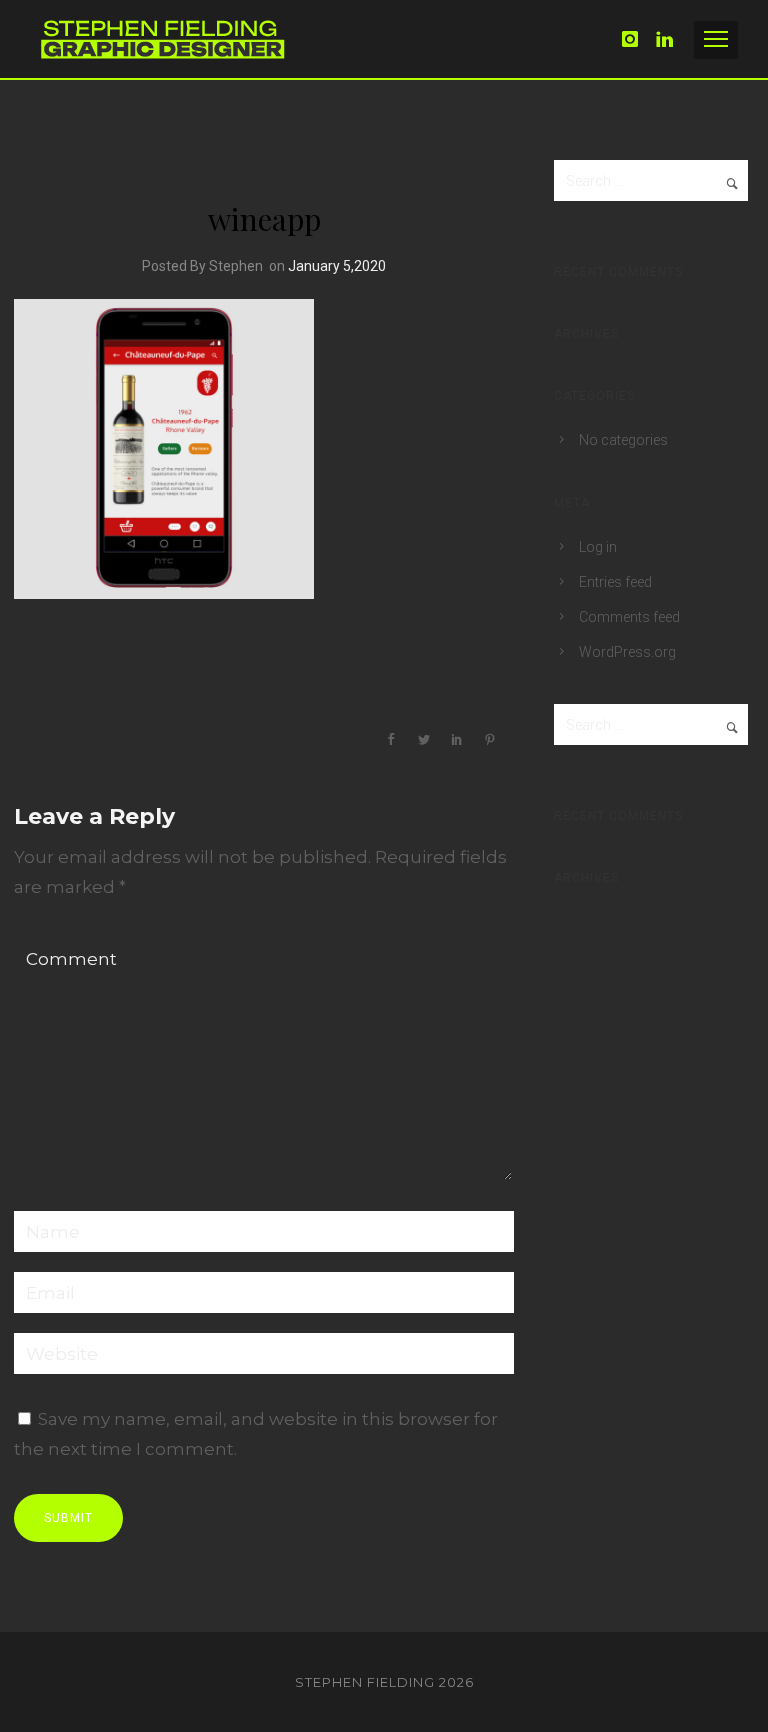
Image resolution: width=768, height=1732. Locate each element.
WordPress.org (627, 652)
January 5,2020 (337, 266)
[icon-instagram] (636, 39)
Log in (598, 547)
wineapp (264, 219)
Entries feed (615, 582)
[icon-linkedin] (665, 39)
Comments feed (629, 617)
